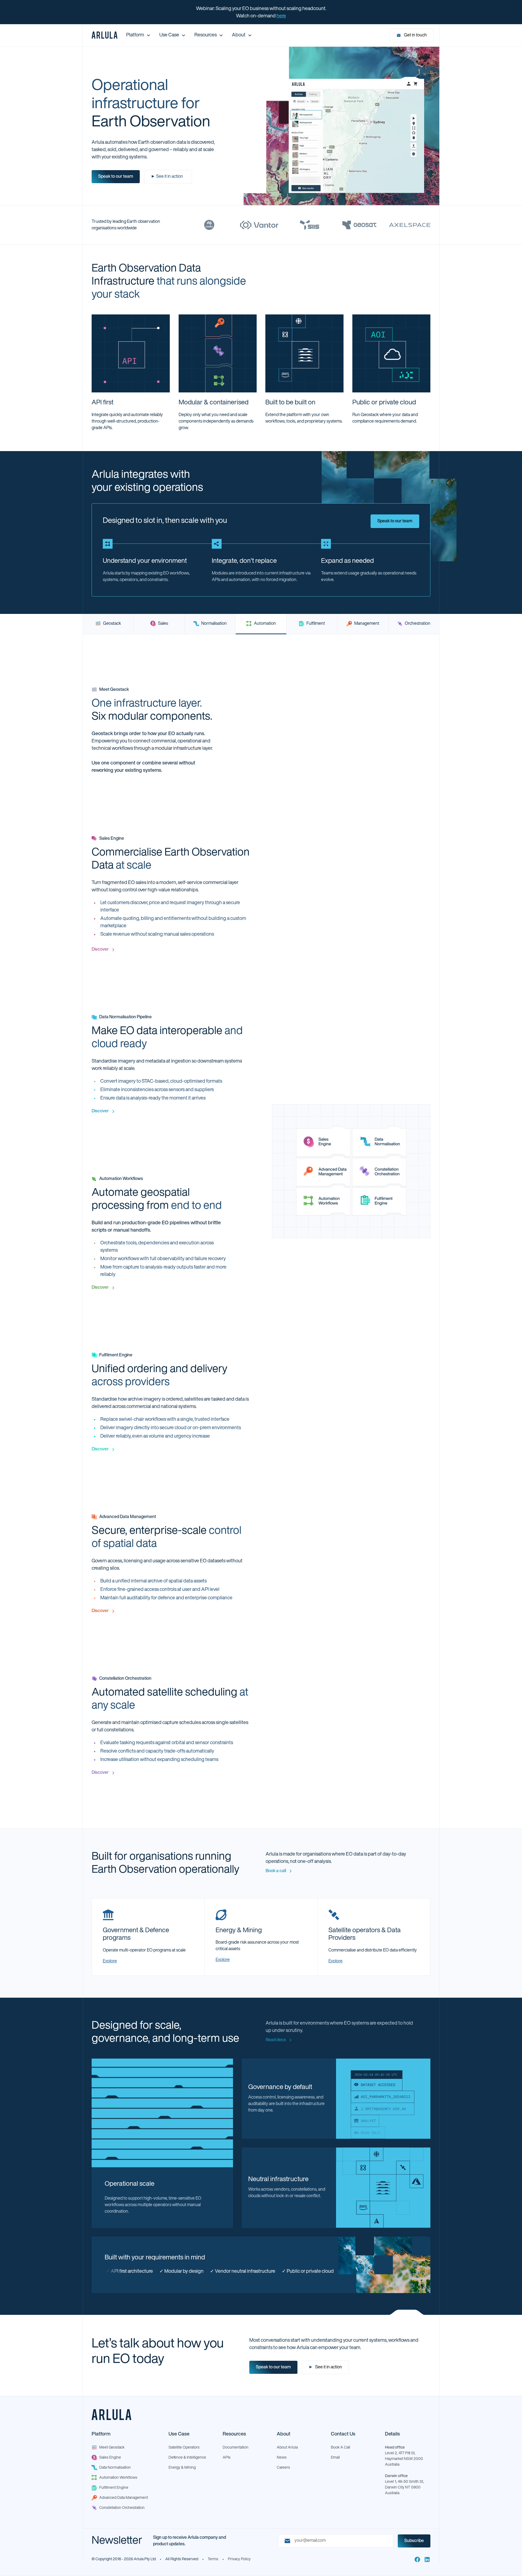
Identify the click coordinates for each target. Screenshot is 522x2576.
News (282, 2458)
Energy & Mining (182, 2468)
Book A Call (341, 2448)
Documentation (236, 2448)
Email (335, 2458)
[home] (105, 35)
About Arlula (287, 2448)
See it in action (325, 2367)
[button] (138, 35)
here (281, 16)
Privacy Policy (239, 2559)
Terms (213, 2559)
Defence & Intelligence (187, 2458)
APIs (227, 2458)
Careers (283, 2468)
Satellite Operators (184, 2448)
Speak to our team (116, 177)
